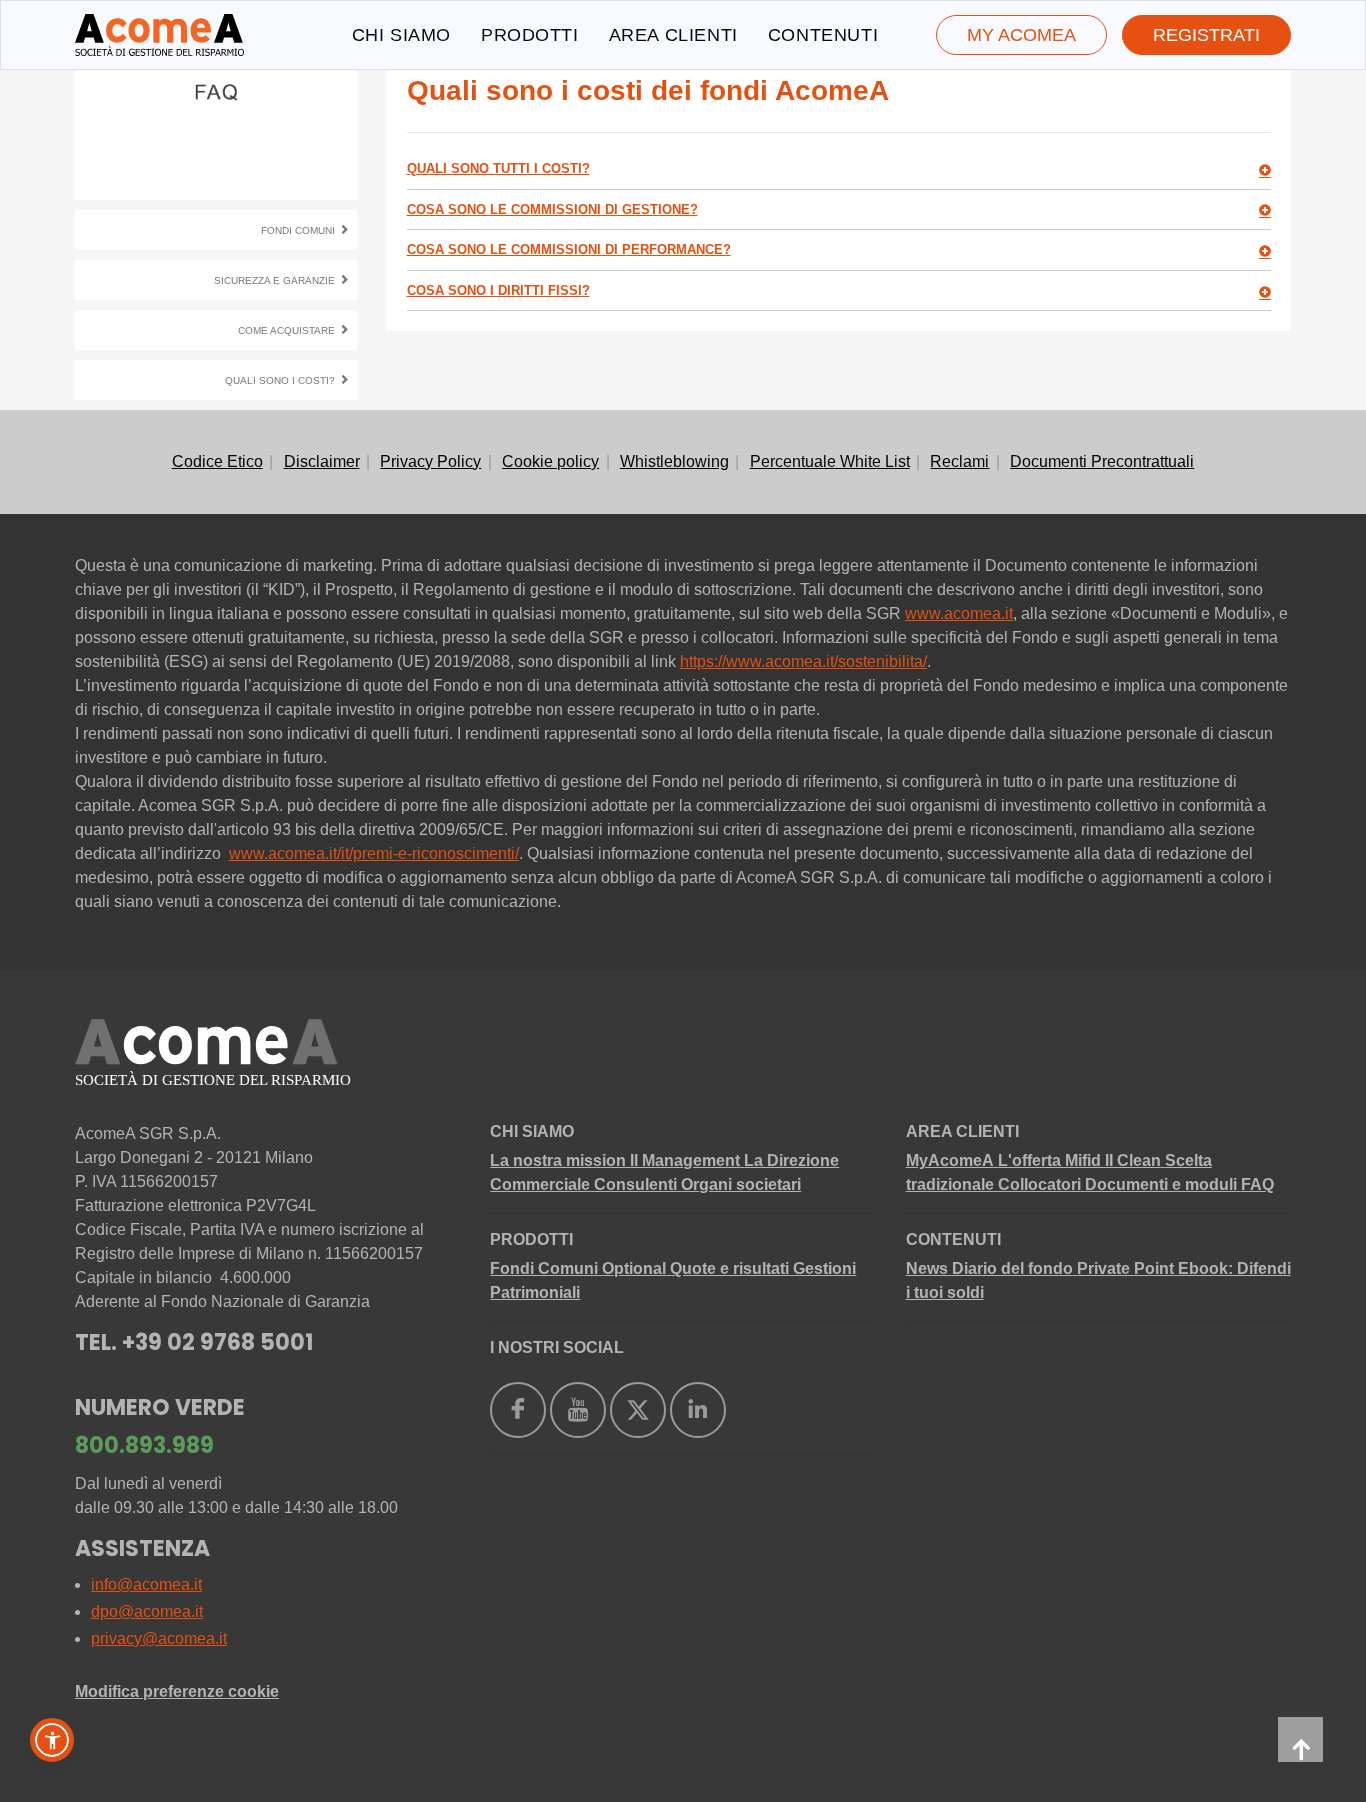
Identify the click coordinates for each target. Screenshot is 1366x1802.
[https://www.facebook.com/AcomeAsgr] (518, 1410)
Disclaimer (322, 461)
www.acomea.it (959, 613)
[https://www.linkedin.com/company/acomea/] (698, 1410)
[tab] (839, 169)
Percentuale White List (830, 461)
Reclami (959, 461)
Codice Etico (217, 461)
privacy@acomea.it (159, 1638)
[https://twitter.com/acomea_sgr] (638, 1410)
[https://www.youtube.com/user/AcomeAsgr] (578, 1410)
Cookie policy (550, 461)
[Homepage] (159, 35)
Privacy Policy (430, 461)
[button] (52, 1740)
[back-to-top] (1300, 1739)
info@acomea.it (146, 1584)
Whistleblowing (674, 461)
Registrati (1206, 35)
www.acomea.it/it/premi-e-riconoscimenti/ (374, 853)
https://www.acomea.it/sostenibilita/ (803, 661)
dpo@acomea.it (147, 1611)
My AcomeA (1021, 35)
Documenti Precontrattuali (1102, 461)
